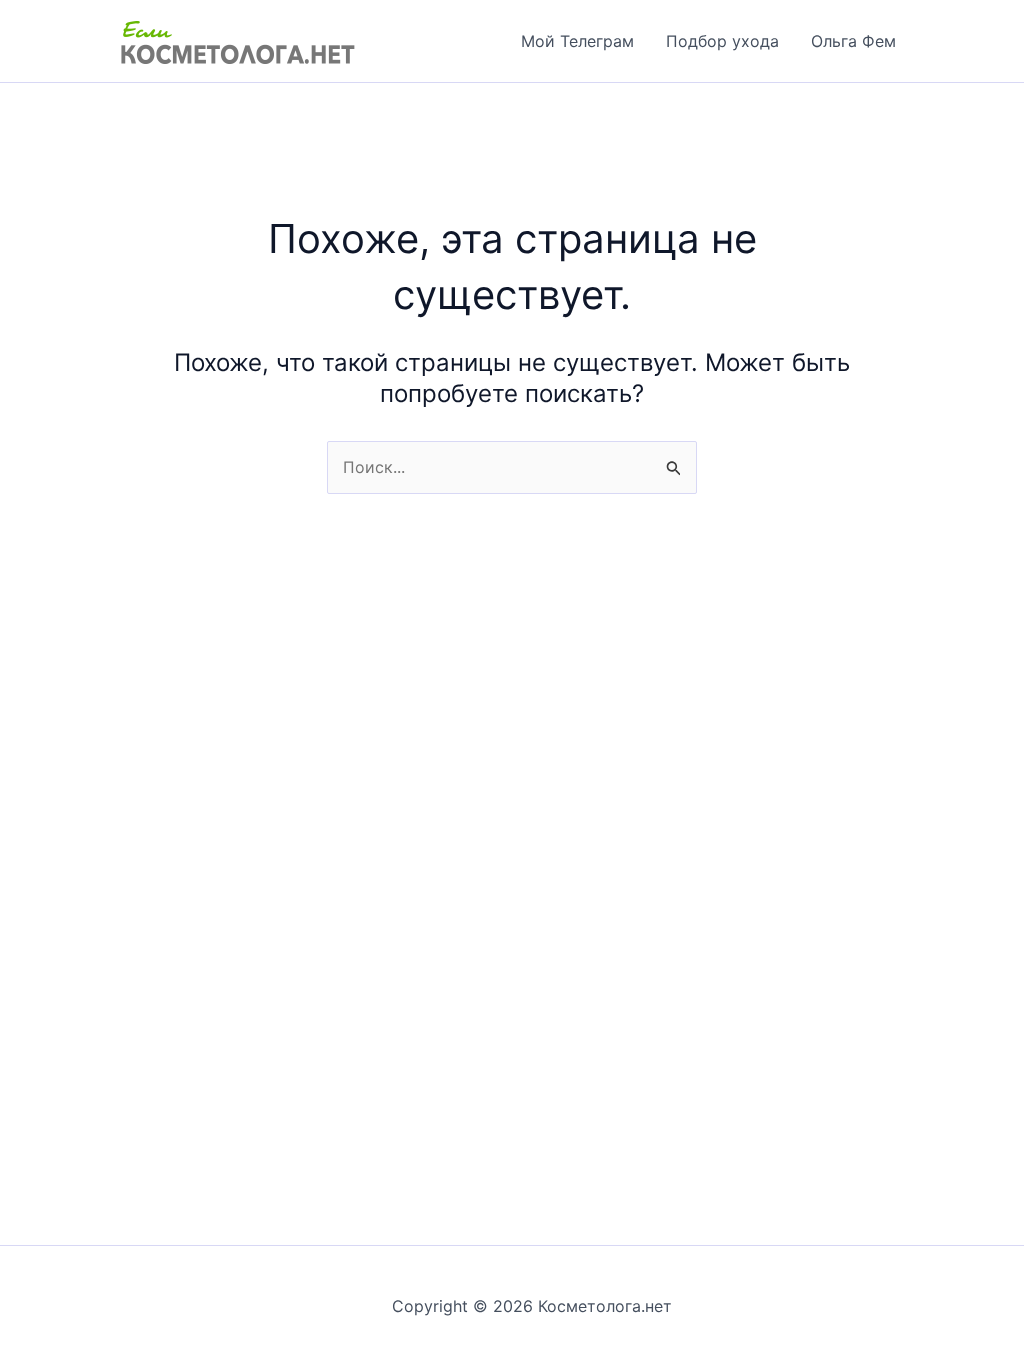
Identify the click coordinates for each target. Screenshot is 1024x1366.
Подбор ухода (722, 41)
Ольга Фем (853, 41)
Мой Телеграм (577, 41)
